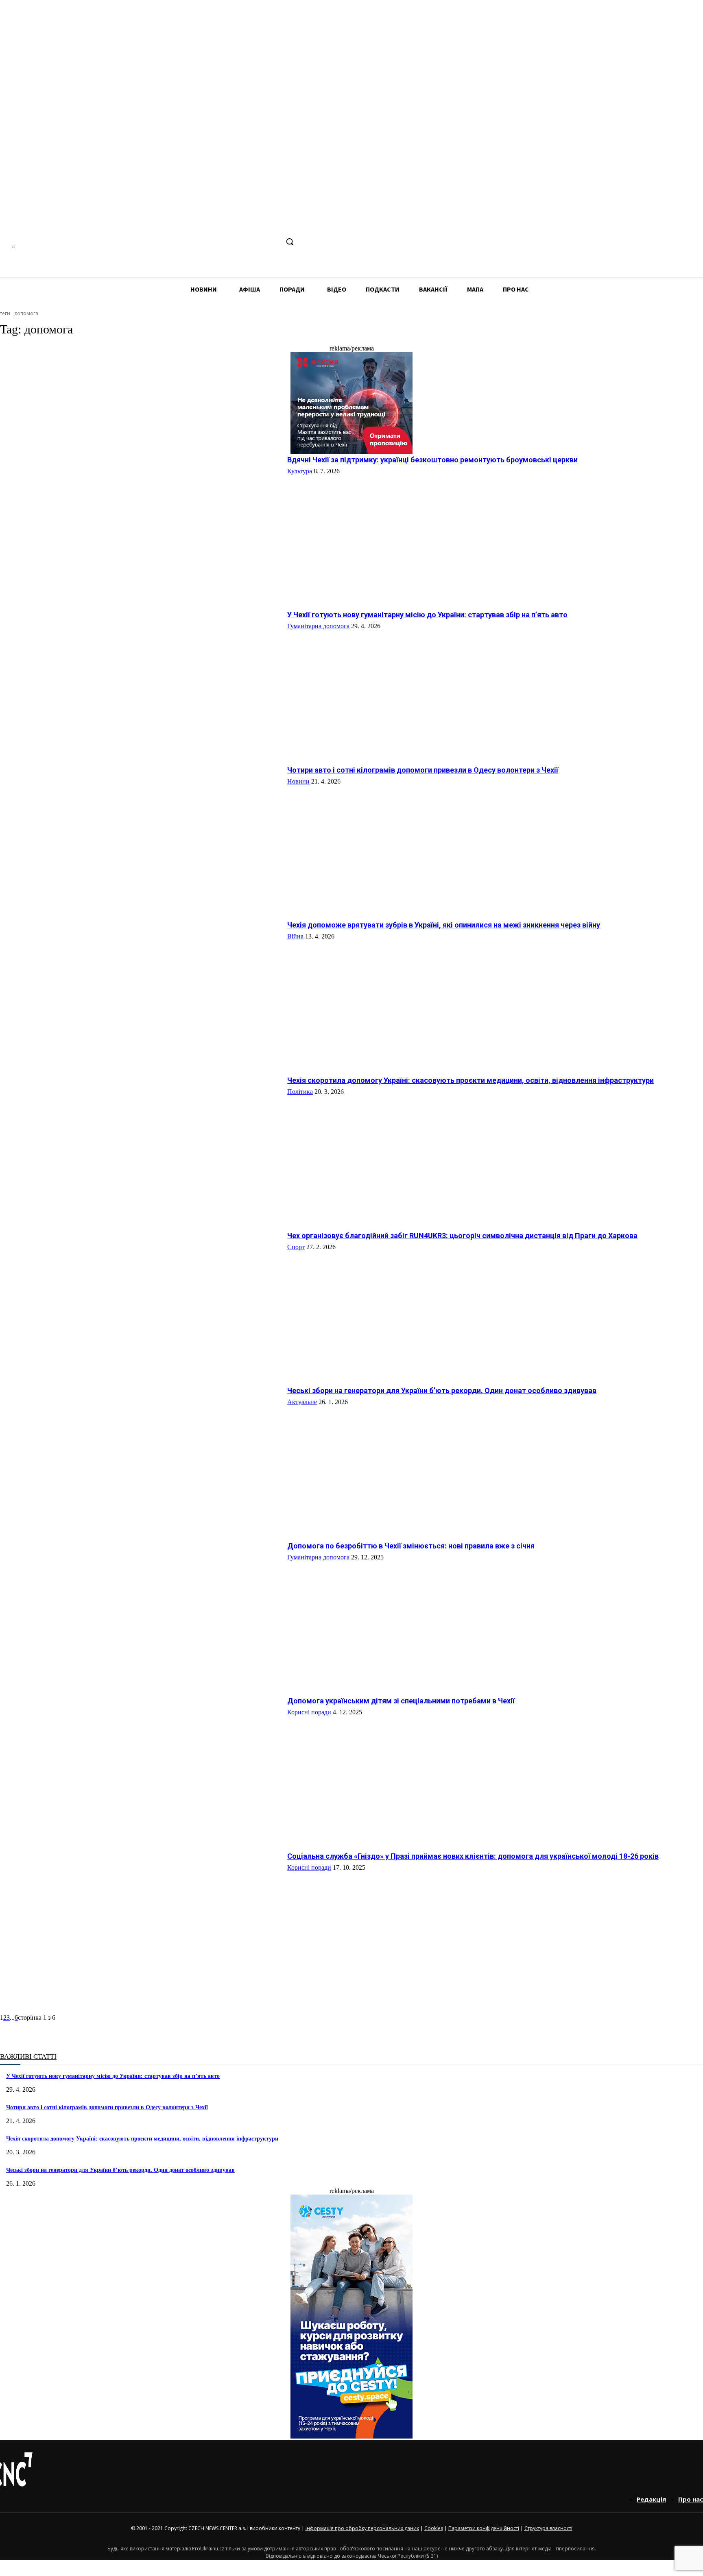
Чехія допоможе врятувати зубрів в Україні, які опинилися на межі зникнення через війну (444, 925)
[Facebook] (212, 242)
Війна (295, 936)
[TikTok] (257, 242)
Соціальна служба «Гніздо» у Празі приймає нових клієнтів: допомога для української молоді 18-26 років (473, 1856)
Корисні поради (309, 1712)
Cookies (434, 2528)
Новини (298, 781)
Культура (300, 471)
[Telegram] (242, 242)
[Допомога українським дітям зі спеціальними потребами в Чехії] (141, 1767)
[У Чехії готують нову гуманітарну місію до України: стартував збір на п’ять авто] (141, 681)
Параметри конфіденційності (484, 2528)
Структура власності (548, 2528)
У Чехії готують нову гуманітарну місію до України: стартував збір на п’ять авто (427, 615)
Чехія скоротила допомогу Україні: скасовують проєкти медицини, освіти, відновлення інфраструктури (470, 1080)
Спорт (296, 1247)
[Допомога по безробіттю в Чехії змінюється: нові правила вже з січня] (141, 1612)
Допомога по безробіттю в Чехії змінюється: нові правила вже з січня (411, 1546)
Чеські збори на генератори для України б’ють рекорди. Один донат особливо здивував (442, 1390)
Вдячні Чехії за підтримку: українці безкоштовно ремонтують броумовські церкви (432, 460)
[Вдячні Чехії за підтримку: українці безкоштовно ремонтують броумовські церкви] (141, 526)
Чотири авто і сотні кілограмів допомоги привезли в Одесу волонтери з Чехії (423, 770)
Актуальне (302, 1402)
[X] (272, 242)
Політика (300, 1092)
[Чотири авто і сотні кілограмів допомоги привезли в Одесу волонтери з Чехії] (141, 836)
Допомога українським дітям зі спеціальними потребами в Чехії (401, 1701)
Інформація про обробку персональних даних (362, 2528)
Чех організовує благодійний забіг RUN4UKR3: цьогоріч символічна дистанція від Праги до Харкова (462, 1236)
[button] (290, 242)
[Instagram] (227, 242)
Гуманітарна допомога (318, 626)
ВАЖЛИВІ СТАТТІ (28, 2057)
